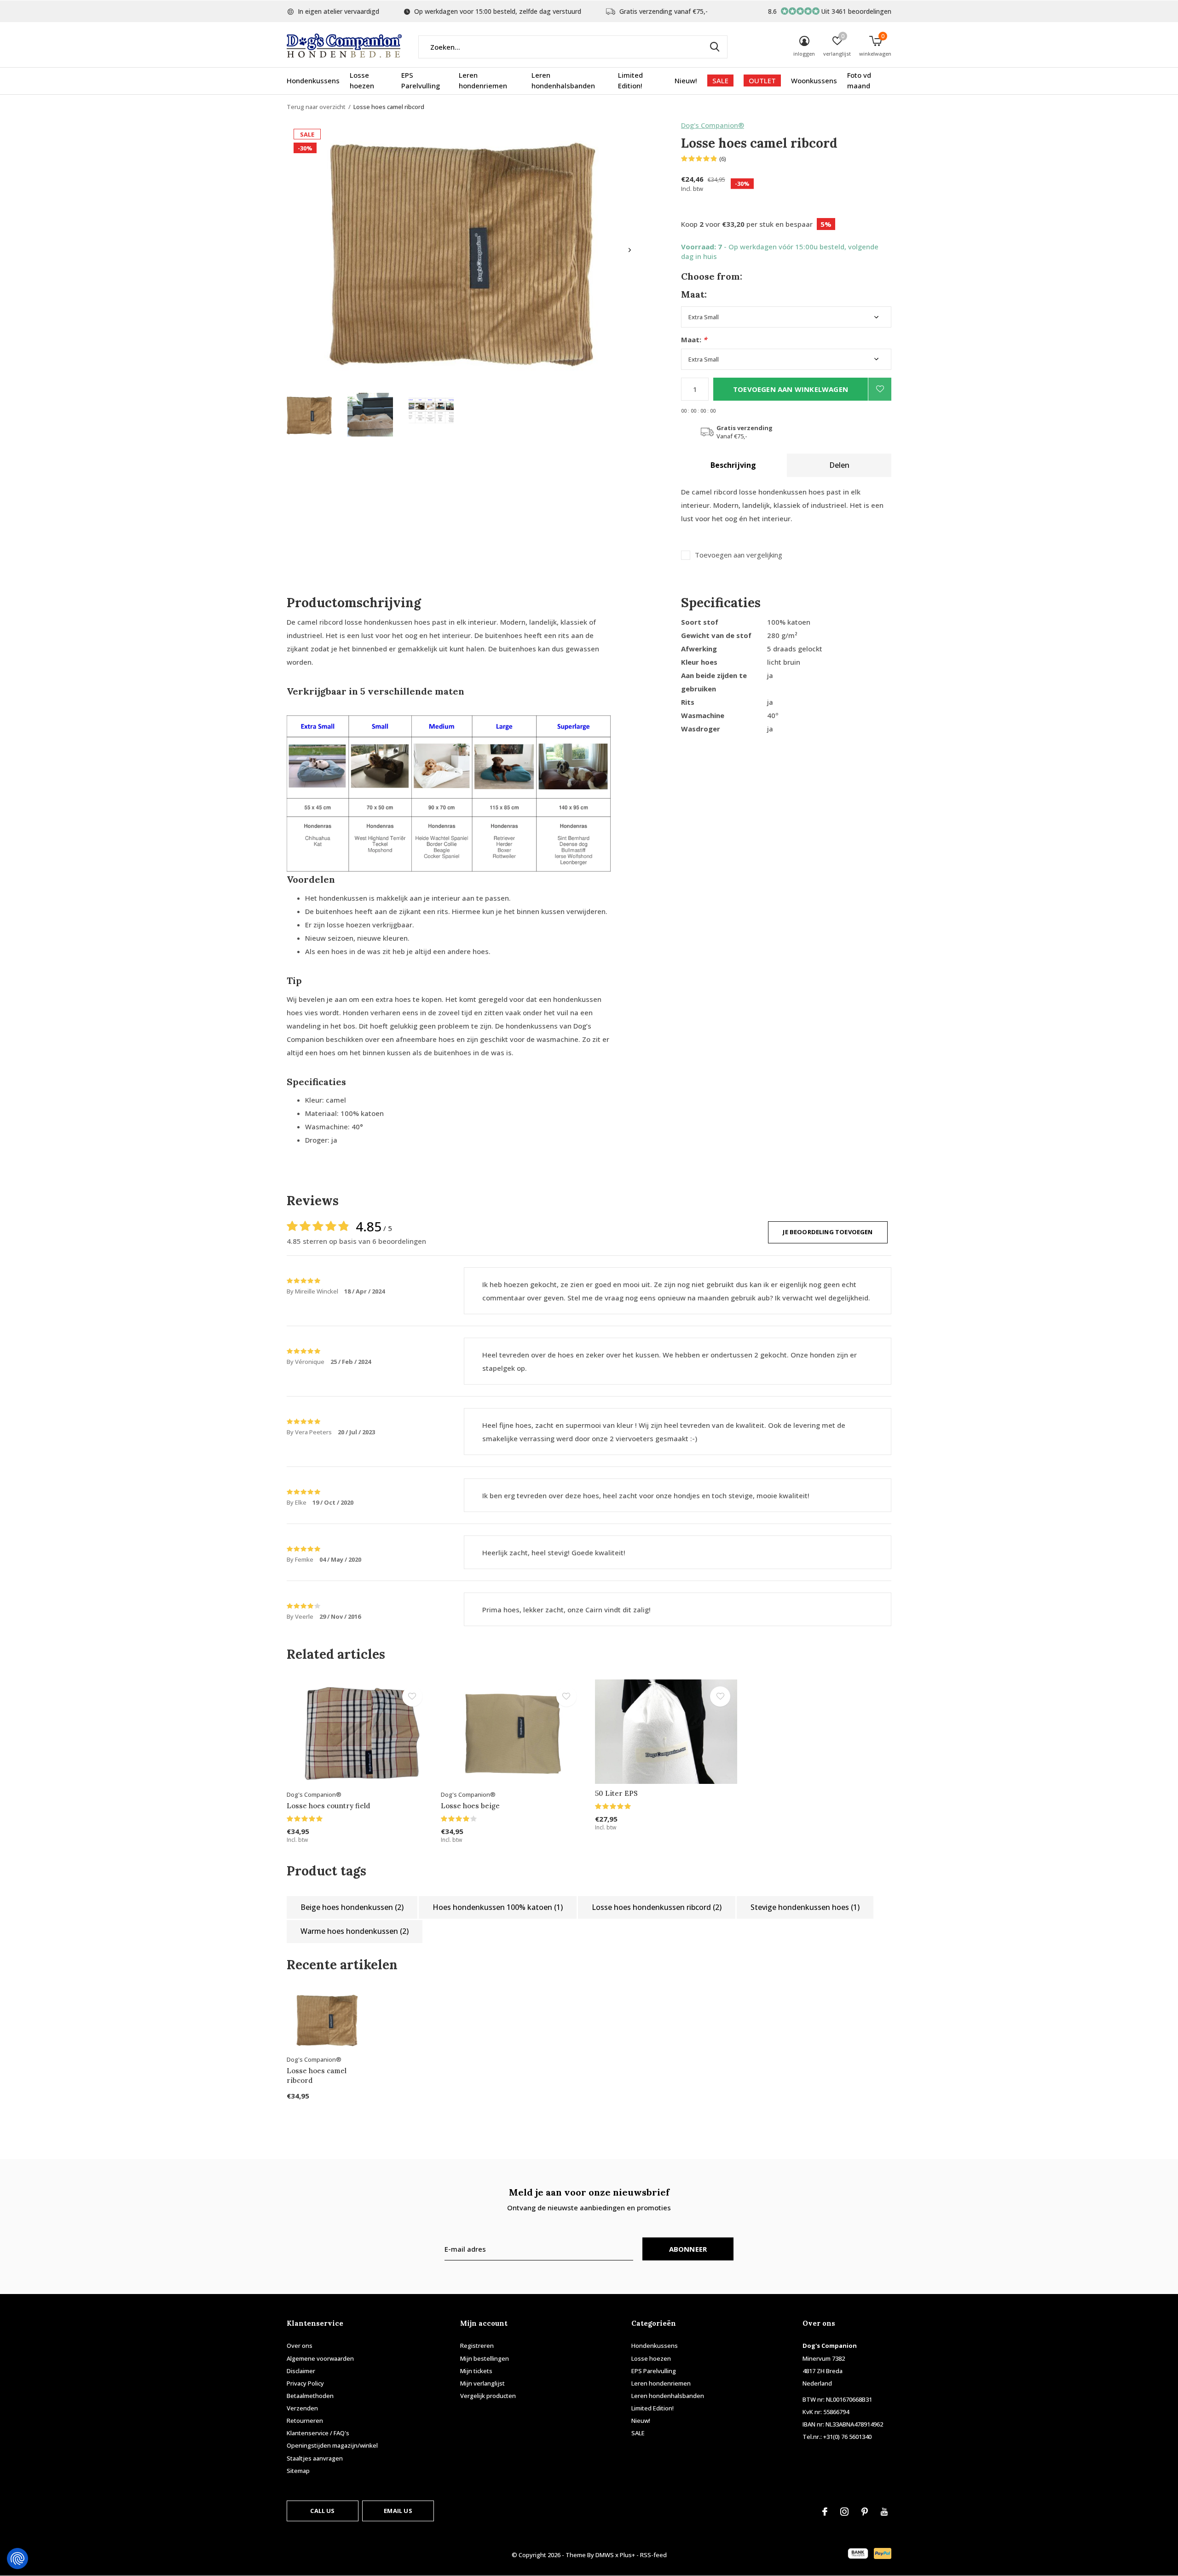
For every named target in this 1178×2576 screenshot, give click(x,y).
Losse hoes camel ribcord (317, 2076)
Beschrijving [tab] (733, 465)
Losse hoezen (362, 80)
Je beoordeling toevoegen (828, 1232)
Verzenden (302, 2408)
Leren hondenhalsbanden (563, 80)
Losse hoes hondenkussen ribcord (657, 1907)
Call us (322, 2511)
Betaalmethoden (310, 2396)
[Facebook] (825, 2512)
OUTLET (762, 80)
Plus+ (627, 2555)
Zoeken (715, 47)
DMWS (605, 2555)
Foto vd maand (859, 80)
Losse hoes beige (470, 1806)
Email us (398, 2511)
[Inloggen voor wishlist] (880, 389)
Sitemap (298, 2471)
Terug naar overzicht (316, 107)
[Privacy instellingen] (17, 2559)
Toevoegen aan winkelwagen (791, 389)
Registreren (477, 2346)
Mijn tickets (476, 2371)
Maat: (694, 340)
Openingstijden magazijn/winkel (332, 2445)
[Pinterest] (865, 2512)
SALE (720, 80)
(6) (723, 159)
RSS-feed (653, 2555)
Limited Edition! (630, 80)
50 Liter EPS (616, 1793)
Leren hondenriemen (483, 80)
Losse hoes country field (328, 1806)
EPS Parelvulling (421, 80)
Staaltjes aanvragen (315, 2458)
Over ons (300, 2346)
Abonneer (688, 2249)
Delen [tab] (839, 465)
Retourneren (305, 2421)
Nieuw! (686, 80)
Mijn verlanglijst (482, 2383)
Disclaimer (301, 2371)
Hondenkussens (313, 80)
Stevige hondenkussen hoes (805, 1907)
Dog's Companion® (713, 125)
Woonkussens (814, 80)
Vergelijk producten (488, 2396)
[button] (309, 415)
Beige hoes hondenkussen (352, 1907)
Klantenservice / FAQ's (318, 2433)
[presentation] (630, 250)
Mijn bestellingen (485, 2358)
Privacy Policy (305, 2383)
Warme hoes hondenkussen (355, 1931)
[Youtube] (884, 2512)
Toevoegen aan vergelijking (739, 555)
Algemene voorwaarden (320, 2358)
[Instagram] (844, 2512)
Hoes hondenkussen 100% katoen (498, 1907)
